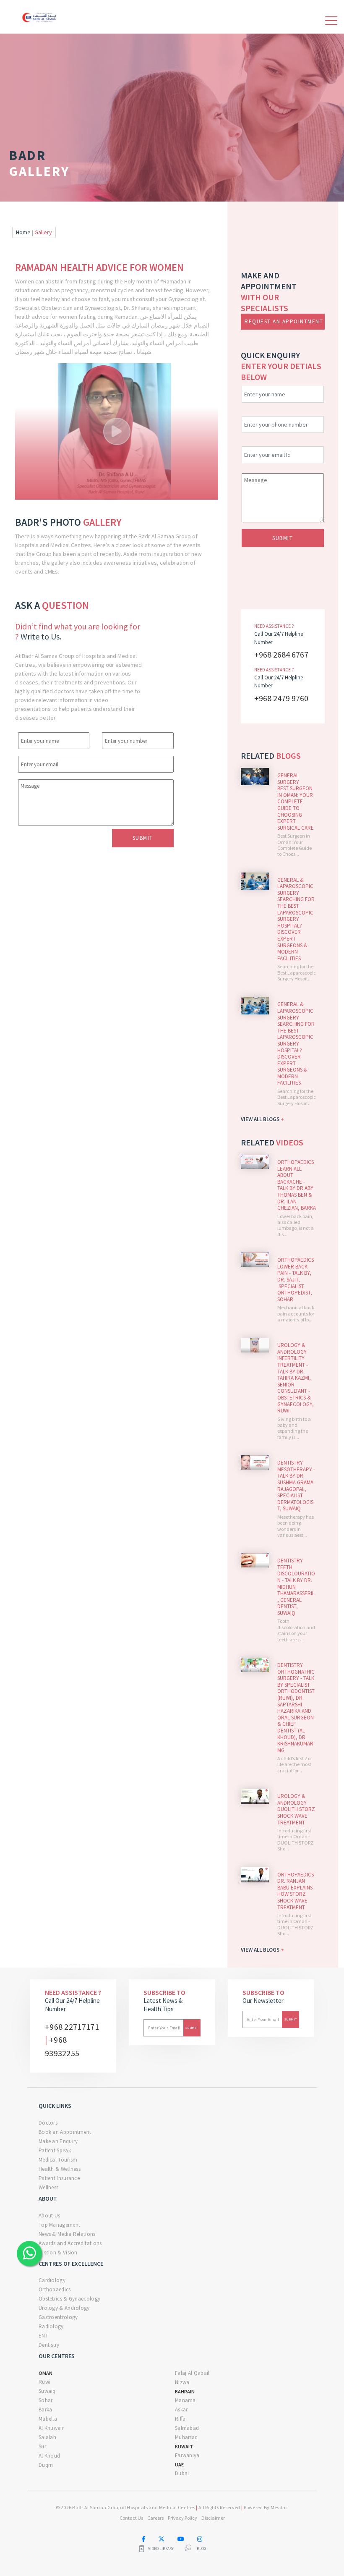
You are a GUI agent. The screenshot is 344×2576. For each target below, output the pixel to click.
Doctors (48, 2123)
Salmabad (187, 2428)
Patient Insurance (59, 2178)
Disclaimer (213, 2518)
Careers (155, 2518)
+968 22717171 (72, 2027)
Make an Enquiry (58, 2141)
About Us (49, 2216)
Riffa (180, 2419)
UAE (179, 2465)
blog (202, 2549)
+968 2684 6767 (281, 654)
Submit (143, 838)
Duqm (46, 2465)
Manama (185, 2400)
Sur (42, 2446)
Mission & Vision (58, 2252)
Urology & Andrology (64, 2308)
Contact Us (131, 2518)
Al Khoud (49, 2456)
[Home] (40, 16)
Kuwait (184, 2446)
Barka (46, 2410)
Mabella (48, 2419)
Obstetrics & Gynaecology (69, 2299)
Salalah (47, 2437)
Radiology (51, 2326)
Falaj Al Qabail (192, 2373)
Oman (46, 2373)
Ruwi (44, 2382)
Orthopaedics (55, 2289)
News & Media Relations (67, 2234)
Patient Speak (55, 2150)
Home (23, 232)
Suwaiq (47, 2391)
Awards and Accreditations (70, 2243)
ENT (43, 2336)
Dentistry (49, 2345)
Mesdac (279, 2507)
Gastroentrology (58, 2317)
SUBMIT (283, 538)
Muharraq (186, 2437)
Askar (181, 2410)
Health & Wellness (60, 2169)
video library (161, 2549)
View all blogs (262, 1119)
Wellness (48, 2187)
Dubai (182, 2473)
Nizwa (182, 2382)
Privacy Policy (182, 2518)
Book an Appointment (65, 2132)
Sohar (46, 2400)
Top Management (59, 2225)
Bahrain (185, 2391)
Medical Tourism (58, 2160)
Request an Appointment (284, 321)
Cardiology (52, 2280)
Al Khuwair (51, 2428)
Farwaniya (187, 2455)
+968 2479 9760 (281, 698)
